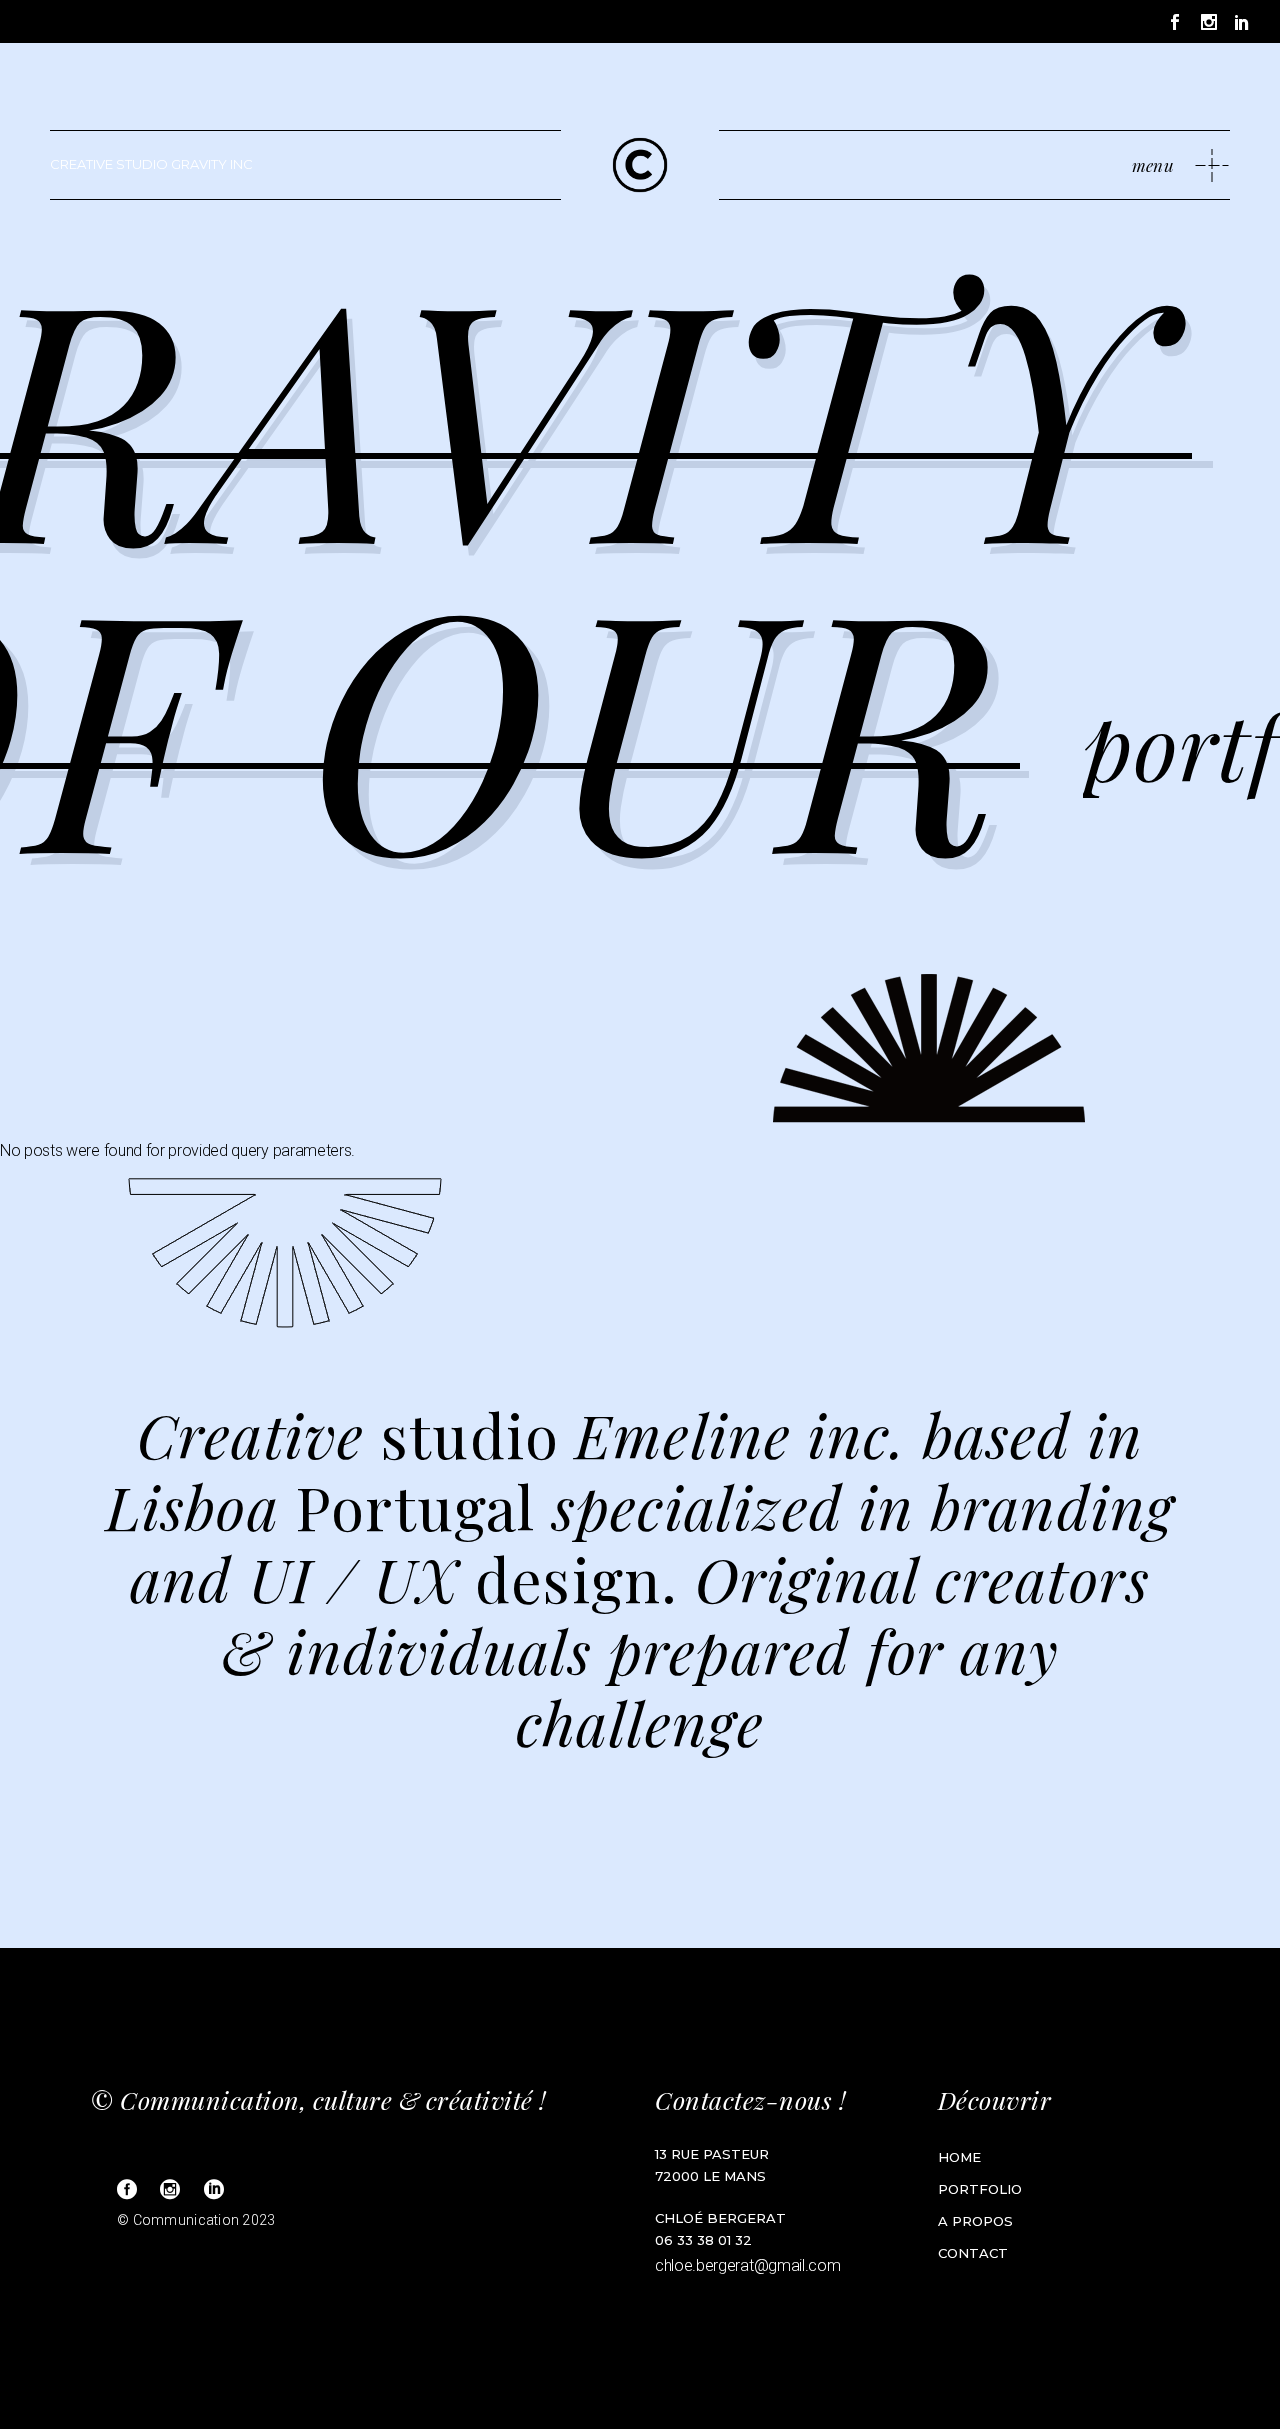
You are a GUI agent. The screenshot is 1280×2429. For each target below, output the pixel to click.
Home (959, 2157)
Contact (973, 2253)
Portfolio (980, 2189)
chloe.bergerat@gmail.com (747, 2265)
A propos (975, 2221)
